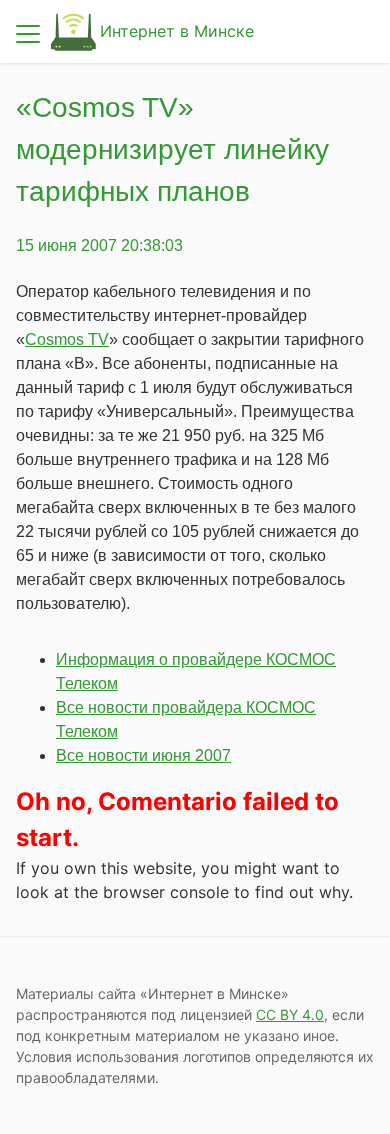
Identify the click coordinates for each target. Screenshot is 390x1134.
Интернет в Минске (177, 31)
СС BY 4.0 (290, 1014)
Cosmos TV (67, 339)
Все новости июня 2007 (143, 755)
